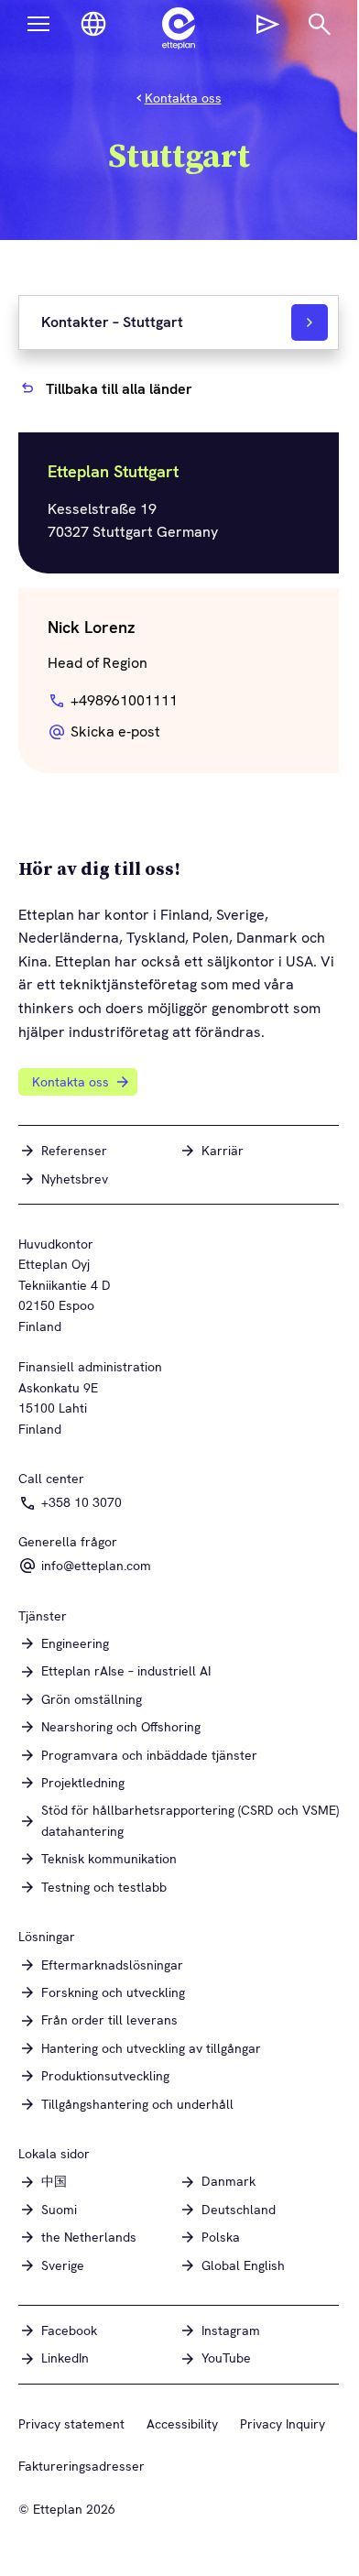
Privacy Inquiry (283, 2424)
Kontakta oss (183, 98)
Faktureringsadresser (82, 2466)
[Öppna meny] (38, 24)
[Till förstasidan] (179, 28)
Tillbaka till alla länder (119, 389)
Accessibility (182, 2424)
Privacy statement (71, 2424)
